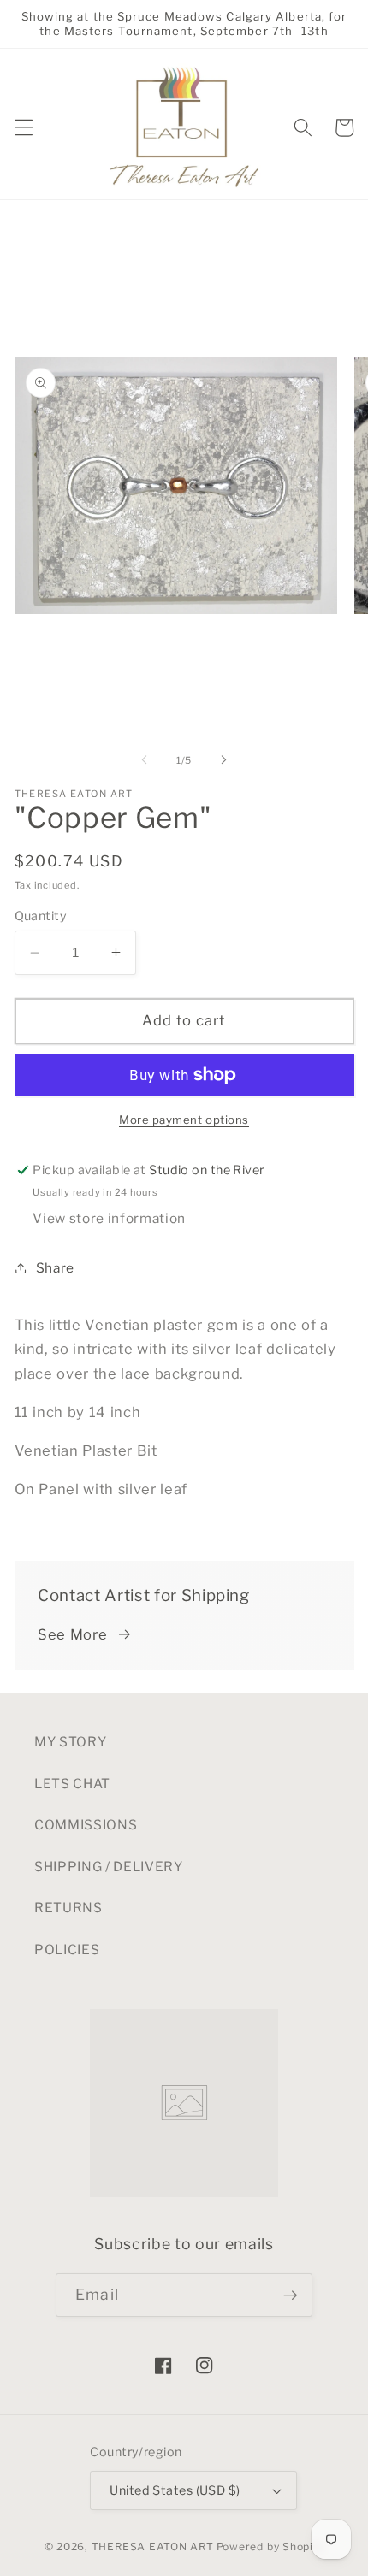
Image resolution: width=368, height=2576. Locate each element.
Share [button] (55, 1268)
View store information (109, 1218)
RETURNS (68, 1908)
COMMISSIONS (86, 1825)
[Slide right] (223, 760)
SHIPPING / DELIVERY (109, 1867)
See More (72, 1634)
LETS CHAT (72, 1784)
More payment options (184, 1120)
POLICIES (67, 1950)
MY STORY (70, 1742)
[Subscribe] (290, 2295)
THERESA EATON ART (153, 2546)
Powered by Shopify (270, 2546)
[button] (23, 127)
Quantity (41, 916)
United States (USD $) (175, 2490)
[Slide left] (145, 760)
